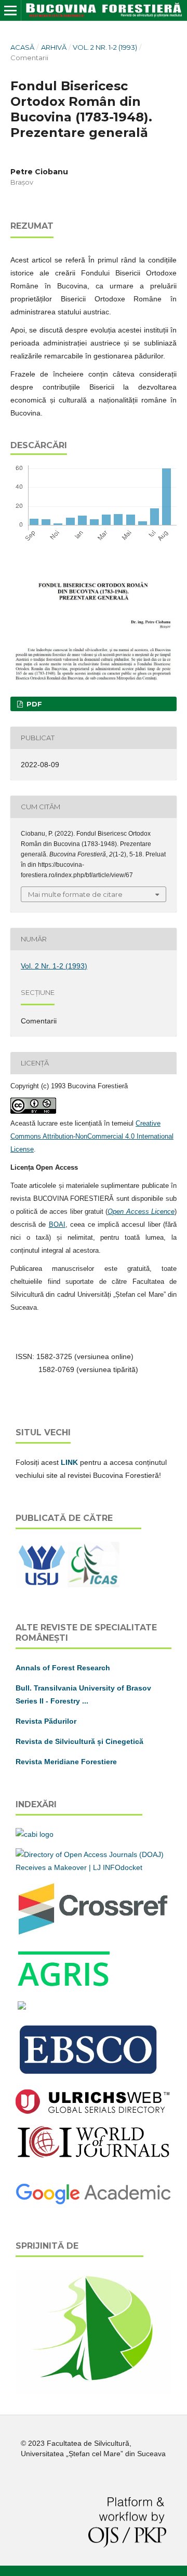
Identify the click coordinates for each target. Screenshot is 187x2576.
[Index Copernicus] (94, 2156)
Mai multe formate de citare (75, 894)
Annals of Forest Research (63, 1668)
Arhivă (54, 47)
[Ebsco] (90, 2075)
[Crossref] (94, 1934)
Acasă (22, 47)
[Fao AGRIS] (64, 1987)
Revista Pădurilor (46, 1721)
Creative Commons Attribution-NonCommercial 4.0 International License (92, 1136)
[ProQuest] (22, 2007)
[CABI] (35, 1834)
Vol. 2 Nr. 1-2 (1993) (105, 47)
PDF (33, 704)
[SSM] (94, 2392)
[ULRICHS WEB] (92, 2111)
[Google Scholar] (94, 2203)
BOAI (57, 1224)
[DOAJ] (94, 1867)
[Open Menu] (10, 10)
